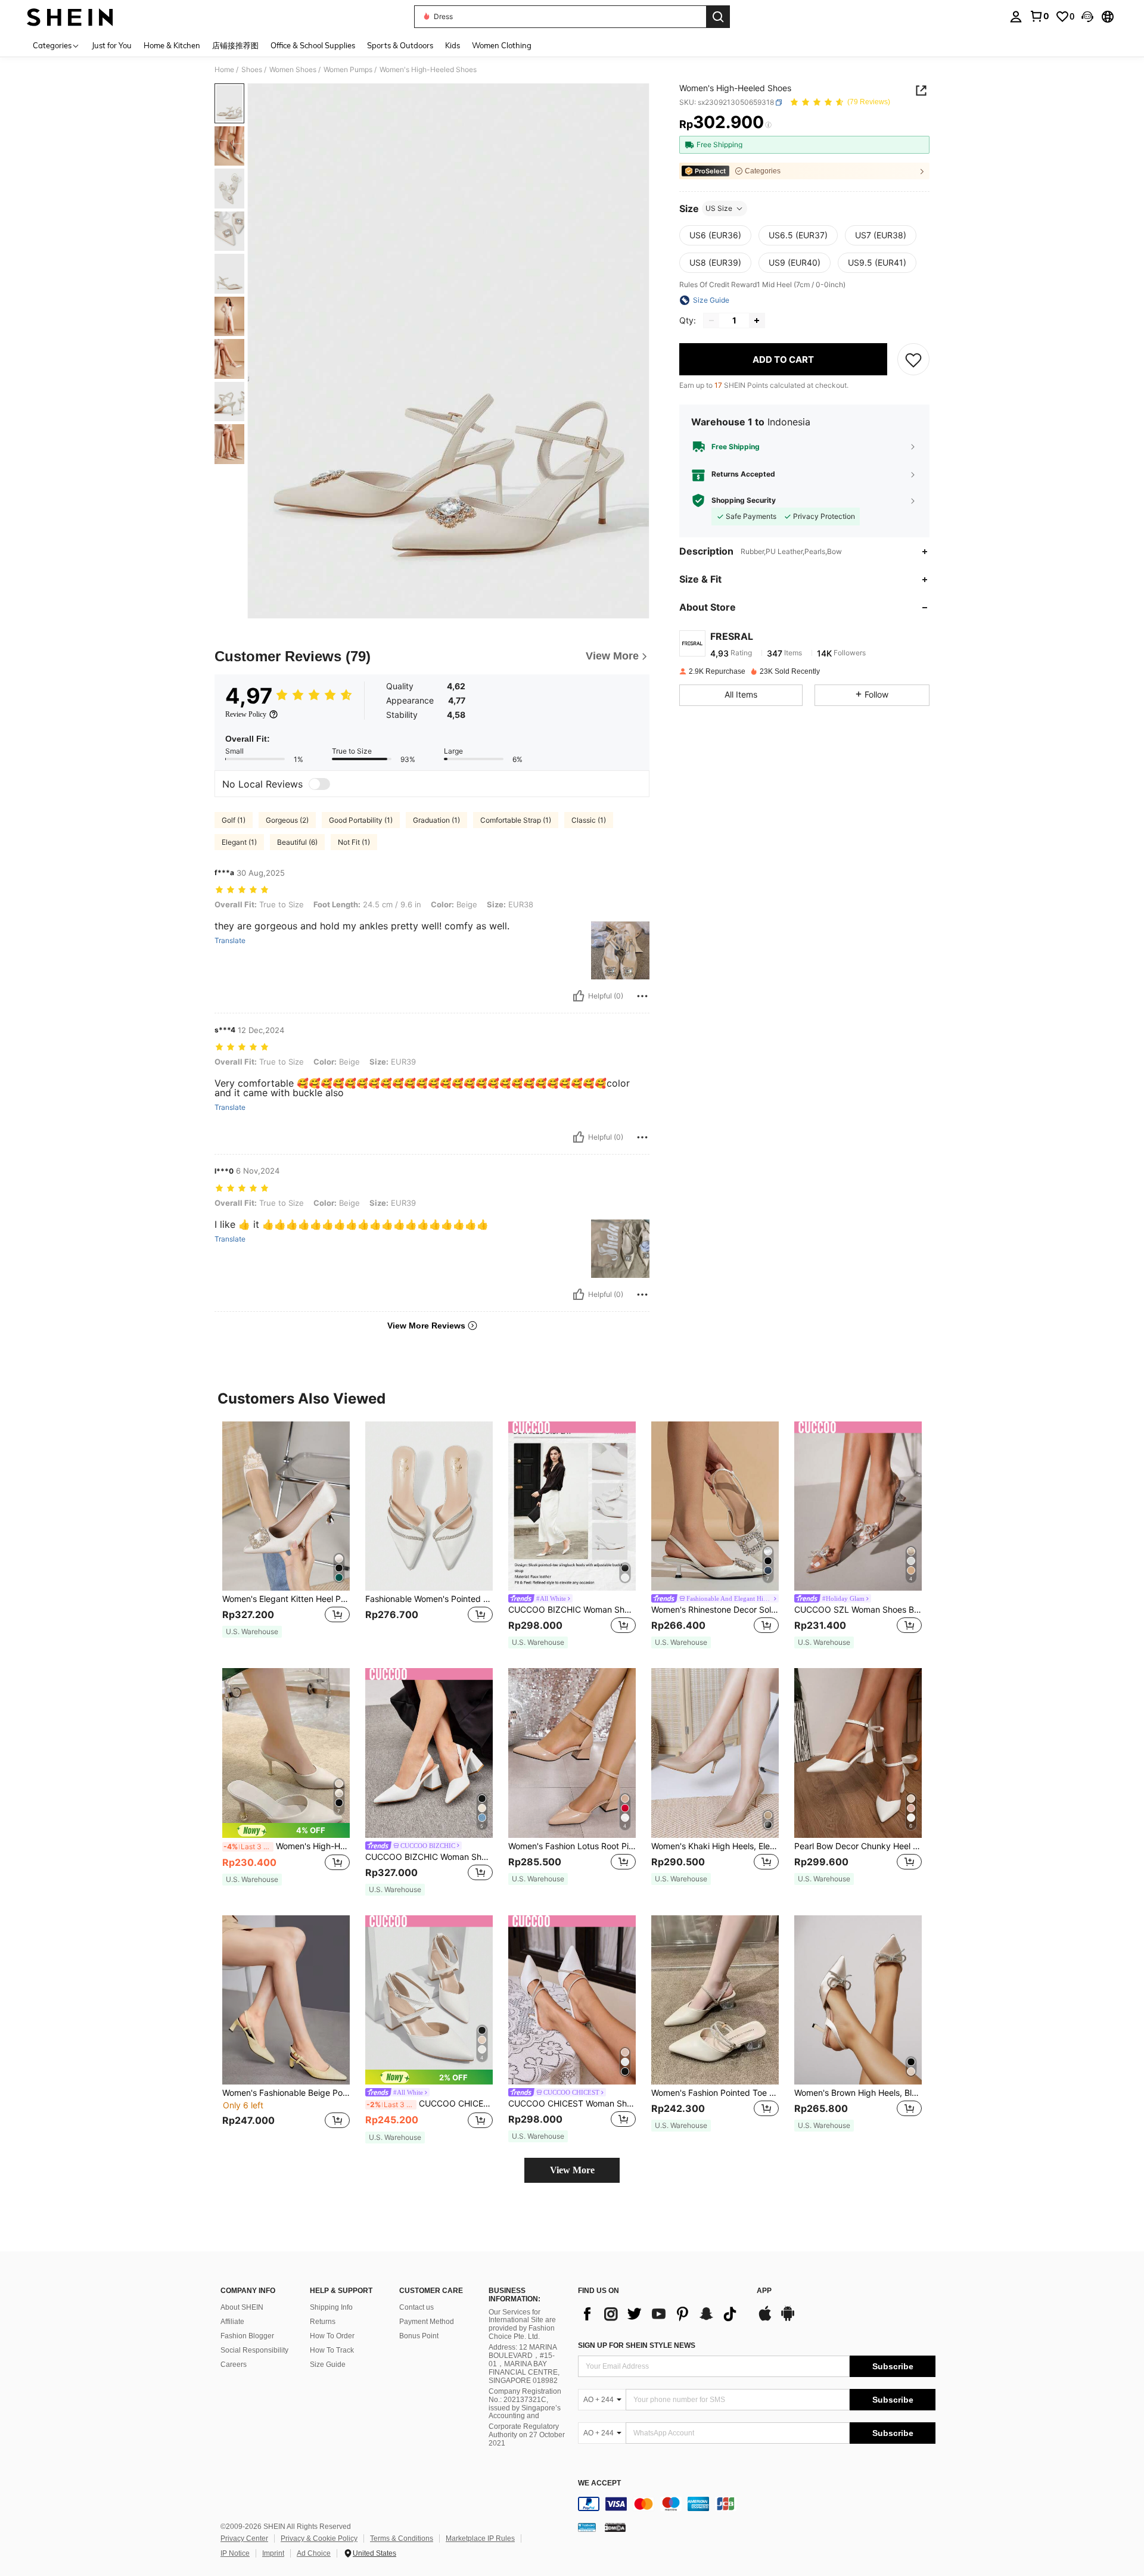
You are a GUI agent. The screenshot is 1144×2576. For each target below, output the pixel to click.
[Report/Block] (642, 996)
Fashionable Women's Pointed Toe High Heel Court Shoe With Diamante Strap (429, 1599)
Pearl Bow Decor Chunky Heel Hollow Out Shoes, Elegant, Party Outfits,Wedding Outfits (858, 1846)
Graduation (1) (436, 820)
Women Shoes (293, 70)
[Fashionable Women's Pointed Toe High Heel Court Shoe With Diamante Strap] (429, 1506)
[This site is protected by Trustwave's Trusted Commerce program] (587, 2527)
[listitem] (286, 1536)
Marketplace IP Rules (480, 2538)
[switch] (319, 784)
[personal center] (1016, 17)
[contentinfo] (757, 2504)
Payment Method (427, 2322)
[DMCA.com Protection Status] (615, 2527)
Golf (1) (234, 820)
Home (224, 70)
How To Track (332, 2350)
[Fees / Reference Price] (768, 125)
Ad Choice (314, 2553)
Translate (230, 941)
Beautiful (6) (297, 842)
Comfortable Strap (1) (516, 820)
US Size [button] (719, 208)
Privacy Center (244, 2538)
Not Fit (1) (354, 842)
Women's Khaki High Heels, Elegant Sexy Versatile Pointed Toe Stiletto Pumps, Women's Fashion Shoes (715, 1846)
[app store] (765, 2319)
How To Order (332, 2336)
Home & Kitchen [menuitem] (172, 45)
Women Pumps (348, 70)
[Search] (718, 17)
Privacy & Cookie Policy (319, 2538)
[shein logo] (70, 17)
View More (572, 2170)
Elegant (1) (239, 842)
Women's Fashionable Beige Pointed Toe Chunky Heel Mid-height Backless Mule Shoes (286, 2093)
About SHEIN (242, 2307)
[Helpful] (579, 996)
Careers (234, 2365)
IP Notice (235, 2553)
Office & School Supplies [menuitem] (313, 45)
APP (764, 2291)
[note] (252, 1632)
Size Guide (328, 2365)
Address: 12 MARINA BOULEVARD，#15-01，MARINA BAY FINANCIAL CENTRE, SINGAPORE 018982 (524, 2364)
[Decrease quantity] (711, 321)
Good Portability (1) (361, 820)
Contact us (416, 2307)
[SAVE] (913, 359)
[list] (661, 2314)
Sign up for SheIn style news (637, 2345)
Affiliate (232, 2322)
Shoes (252, 70)
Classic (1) (589, 820)
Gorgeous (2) (287, 820)
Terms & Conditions (402, 2538)
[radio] (715, 235)
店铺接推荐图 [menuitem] (235, 45)
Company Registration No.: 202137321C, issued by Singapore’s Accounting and (525, 2404)
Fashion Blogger (247, 2336)
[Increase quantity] (757, 321)
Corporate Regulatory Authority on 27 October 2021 (527, 2435)
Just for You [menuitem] (112, 45)
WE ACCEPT (599, 2483)
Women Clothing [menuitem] (502, 45)
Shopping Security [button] (744, 500)
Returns (323, 2322)
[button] (1087, 17)
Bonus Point (419, 2336)
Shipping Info (331, 2307)
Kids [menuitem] (453, 45)
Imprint (273, 2553)
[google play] (788, 2319)
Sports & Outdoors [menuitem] (400, 45)
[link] (1039, 16)
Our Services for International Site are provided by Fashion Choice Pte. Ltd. (522, 2325)
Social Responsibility (254, 2350)
